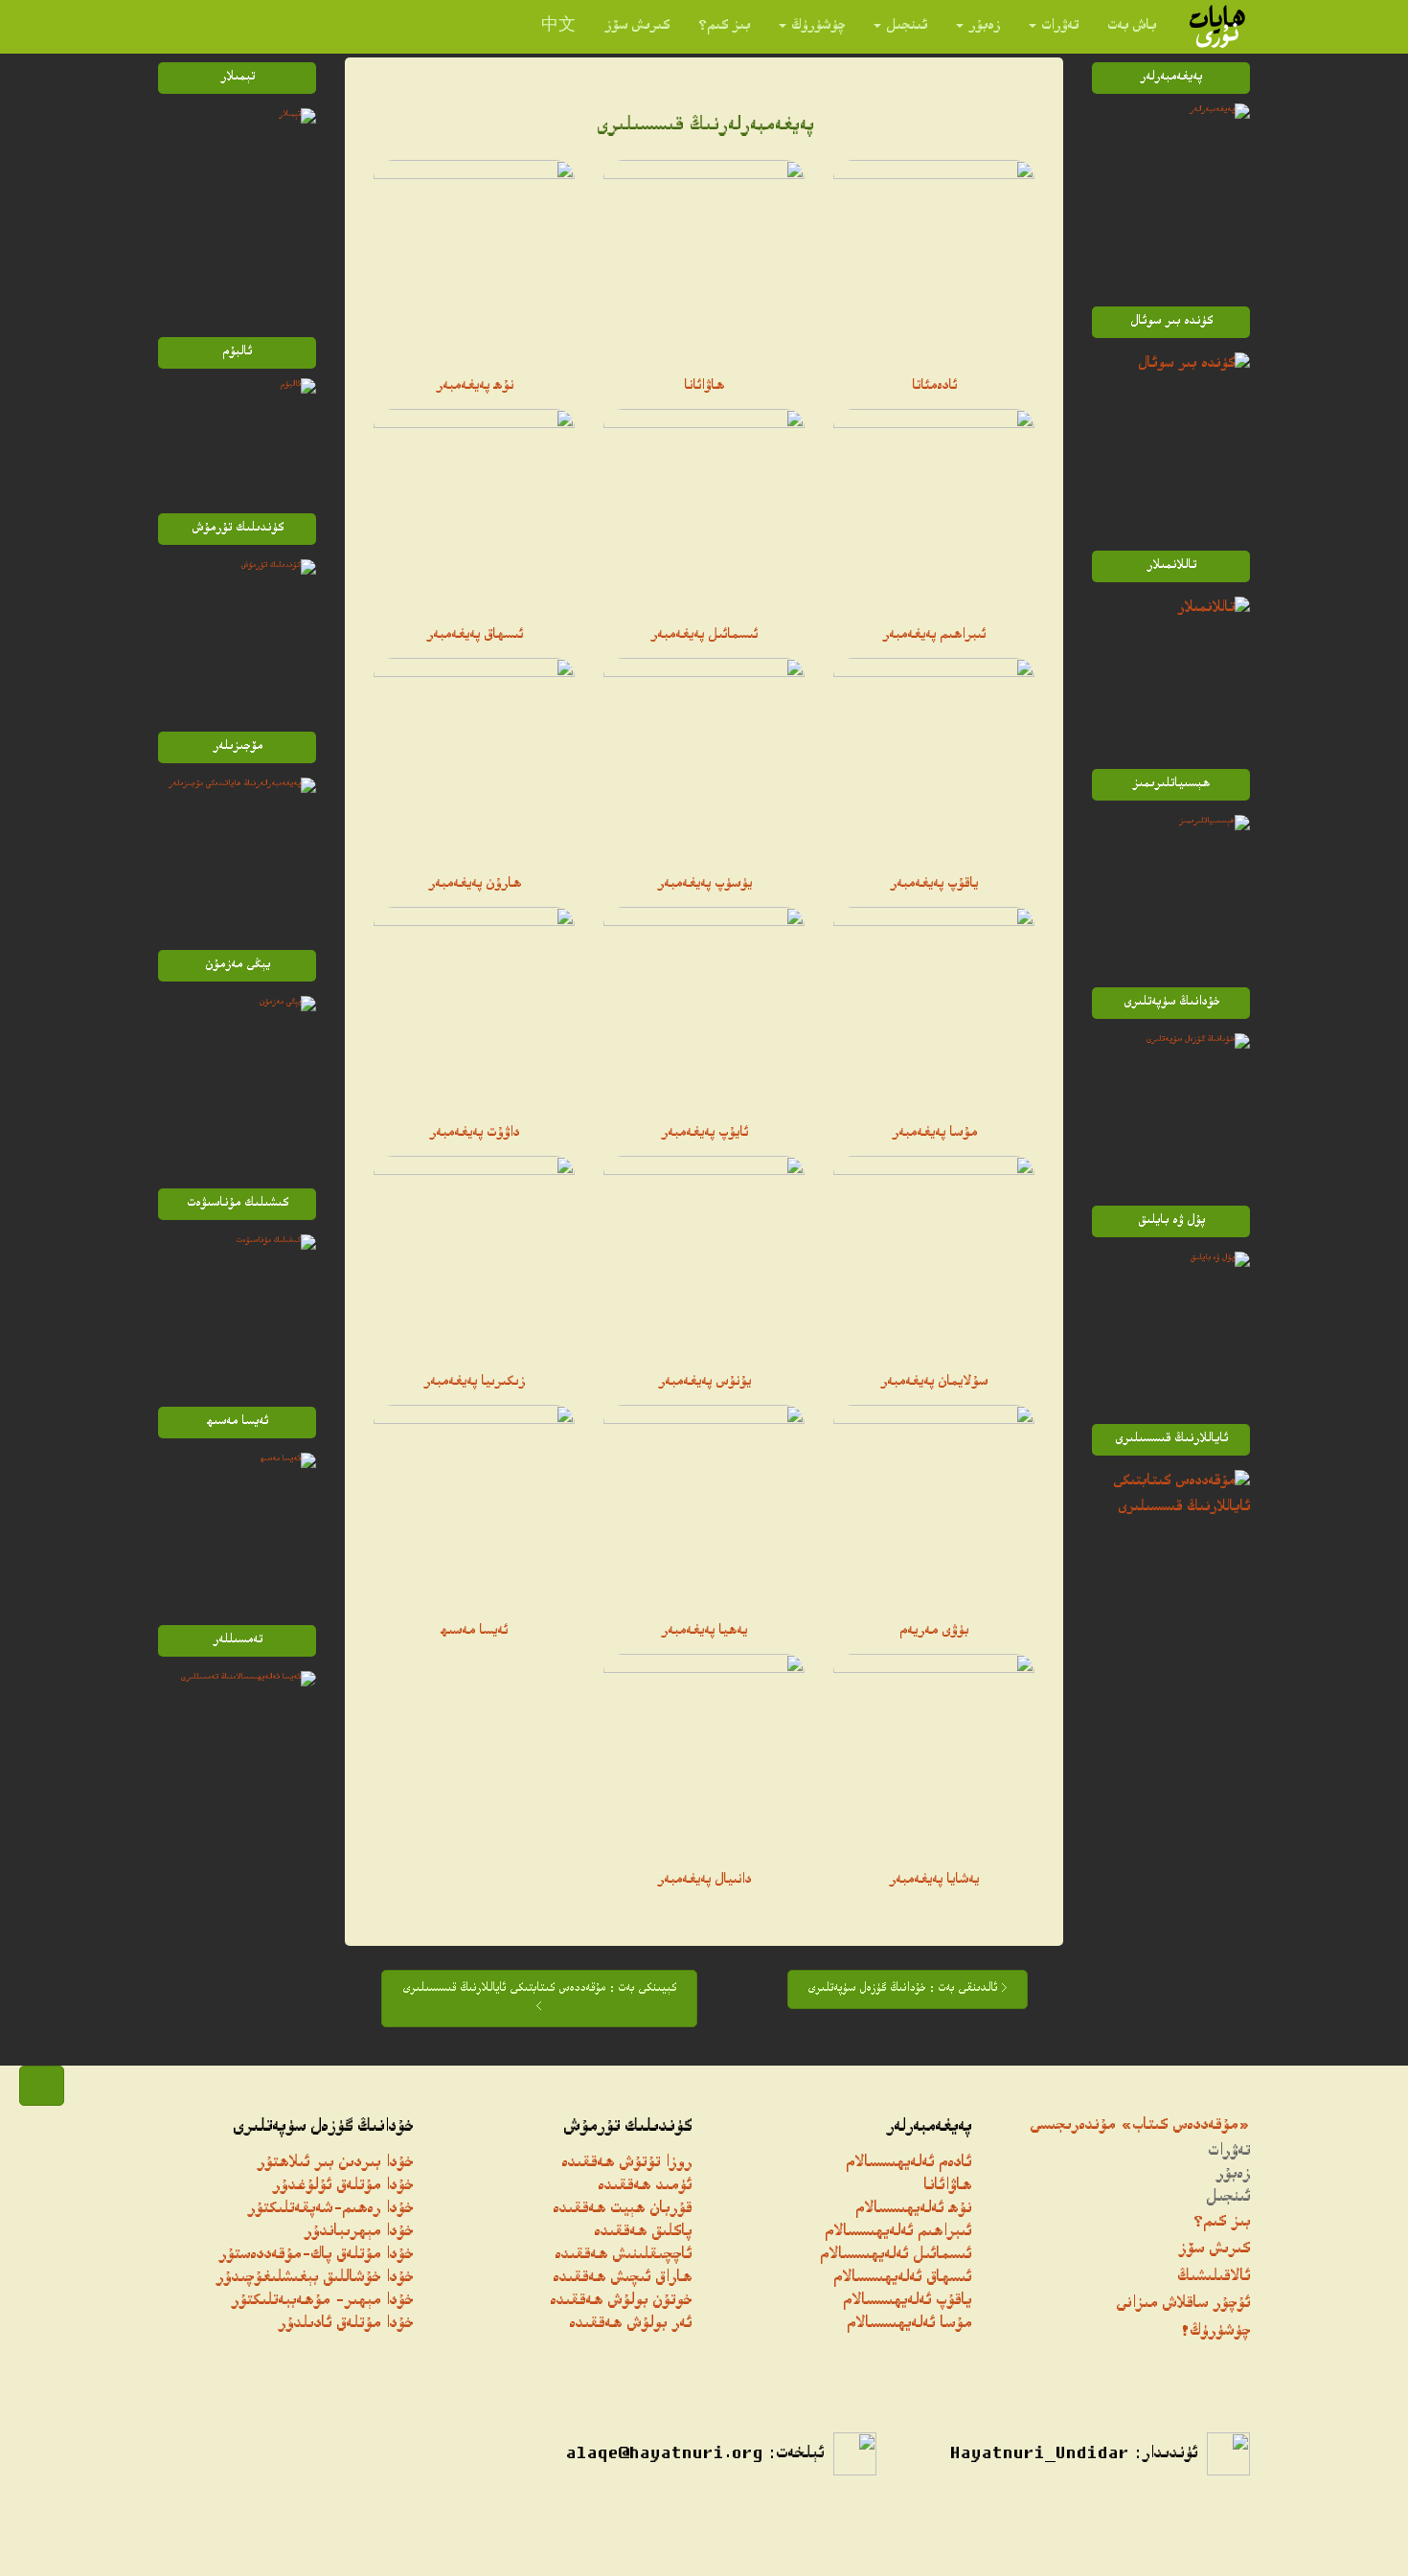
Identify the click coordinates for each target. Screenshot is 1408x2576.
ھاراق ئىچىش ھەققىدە (622, 2279)
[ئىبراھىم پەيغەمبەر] (934, 509)
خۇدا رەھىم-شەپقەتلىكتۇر (330, 2210)
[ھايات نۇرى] (1217, 26)
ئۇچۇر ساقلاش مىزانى (1183, 2305)
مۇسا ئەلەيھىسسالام (909, 2325)
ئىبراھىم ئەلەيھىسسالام (898, 2233)
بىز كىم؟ (724, 26)
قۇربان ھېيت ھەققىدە (622, 2210)
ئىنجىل (907, 26)
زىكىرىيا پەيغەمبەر (474, 1383)
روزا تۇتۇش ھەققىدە (626, 2164)
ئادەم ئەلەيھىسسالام (908, 2164)
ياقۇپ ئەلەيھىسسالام (907, 2302)
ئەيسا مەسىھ (474, 1632)
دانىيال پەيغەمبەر (704, 1881)
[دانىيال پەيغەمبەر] (704, 1754)
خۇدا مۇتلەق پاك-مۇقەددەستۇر (316, 2256)
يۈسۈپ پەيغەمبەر (704, 885)
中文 (558, 26)
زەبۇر (984, 26)
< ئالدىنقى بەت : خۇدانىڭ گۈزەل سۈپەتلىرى (908, 1989)
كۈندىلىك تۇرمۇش (627, 2128)
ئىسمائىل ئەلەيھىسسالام (896, 2256)
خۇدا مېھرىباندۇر (358, 2233)
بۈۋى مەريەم (934, 1632)
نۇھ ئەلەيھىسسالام (913, 2210)
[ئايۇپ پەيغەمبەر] (704, 1007)
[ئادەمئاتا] (934, 260)
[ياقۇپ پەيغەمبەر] (934, 758)
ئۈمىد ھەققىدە (645, 2187)
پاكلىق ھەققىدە (643, 2233)
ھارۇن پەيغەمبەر (475, 885)
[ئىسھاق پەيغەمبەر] (474, 509)
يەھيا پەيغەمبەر (704, 1632)
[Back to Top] (42, 2086)
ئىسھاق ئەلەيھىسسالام (902, 2279)
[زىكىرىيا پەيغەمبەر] (474, 1256)
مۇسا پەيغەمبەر (934, 1134)
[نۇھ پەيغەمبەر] (474, 260)
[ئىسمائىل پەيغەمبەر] (704, 509)
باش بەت (1132, 26)
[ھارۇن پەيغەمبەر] (474, 758)
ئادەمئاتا (934, 387)
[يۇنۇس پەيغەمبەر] (704, 1256)
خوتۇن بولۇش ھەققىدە (621, 2302)
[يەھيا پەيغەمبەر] (704, 1505)
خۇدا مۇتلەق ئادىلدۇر (345, 2325)
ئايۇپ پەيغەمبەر (704, 1134)
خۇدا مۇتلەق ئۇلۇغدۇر (342, 2187)
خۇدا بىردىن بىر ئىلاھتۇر (335, 2164)
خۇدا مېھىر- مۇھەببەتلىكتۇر (322, 2302)
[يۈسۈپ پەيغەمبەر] (704, 758)
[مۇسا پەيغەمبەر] (934, 1007)
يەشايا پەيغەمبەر (934, 1881)
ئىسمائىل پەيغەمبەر (704, 636)
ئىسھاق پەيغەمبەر (475, 636)
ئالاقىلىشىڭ (1214, 2278)
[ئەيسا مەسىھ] (474, 1505)
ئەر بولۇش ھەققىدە (630, 2325)
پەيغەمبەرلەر (929, 2128)
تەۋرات (1060, 26)
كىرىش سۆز (637, 26)
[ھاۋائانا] (704, 260)
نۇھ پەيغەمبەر (475, 387)
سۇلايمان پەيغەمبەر (934, 1383)
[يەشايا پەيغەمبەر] (934, 1754)
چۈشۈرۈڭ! (1215, 2332)
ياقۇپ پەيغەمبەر (934, 885)
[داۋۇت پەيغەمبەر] (474, 1007)
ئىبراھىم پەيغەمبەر (934, 636)
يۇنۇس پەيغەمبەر (704, 1383)
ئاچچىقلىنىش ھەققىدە (623, 2256)
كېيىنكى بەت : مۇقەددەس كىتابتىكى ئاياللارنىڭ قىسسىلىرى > (539, 1999)
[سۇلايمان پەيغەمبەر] (934, 1256)
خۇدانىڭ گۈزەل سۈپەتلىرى (323, 2128)
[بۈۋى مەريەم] (934, 1505)
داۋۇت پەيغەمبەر (474, 1134)
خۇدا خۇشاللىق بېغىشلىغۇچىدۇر (314, 2279)
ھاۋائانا (704, 387)
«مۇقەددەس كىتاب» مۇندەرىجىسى (1140, 2126)
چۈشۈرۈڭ (818, 26)
